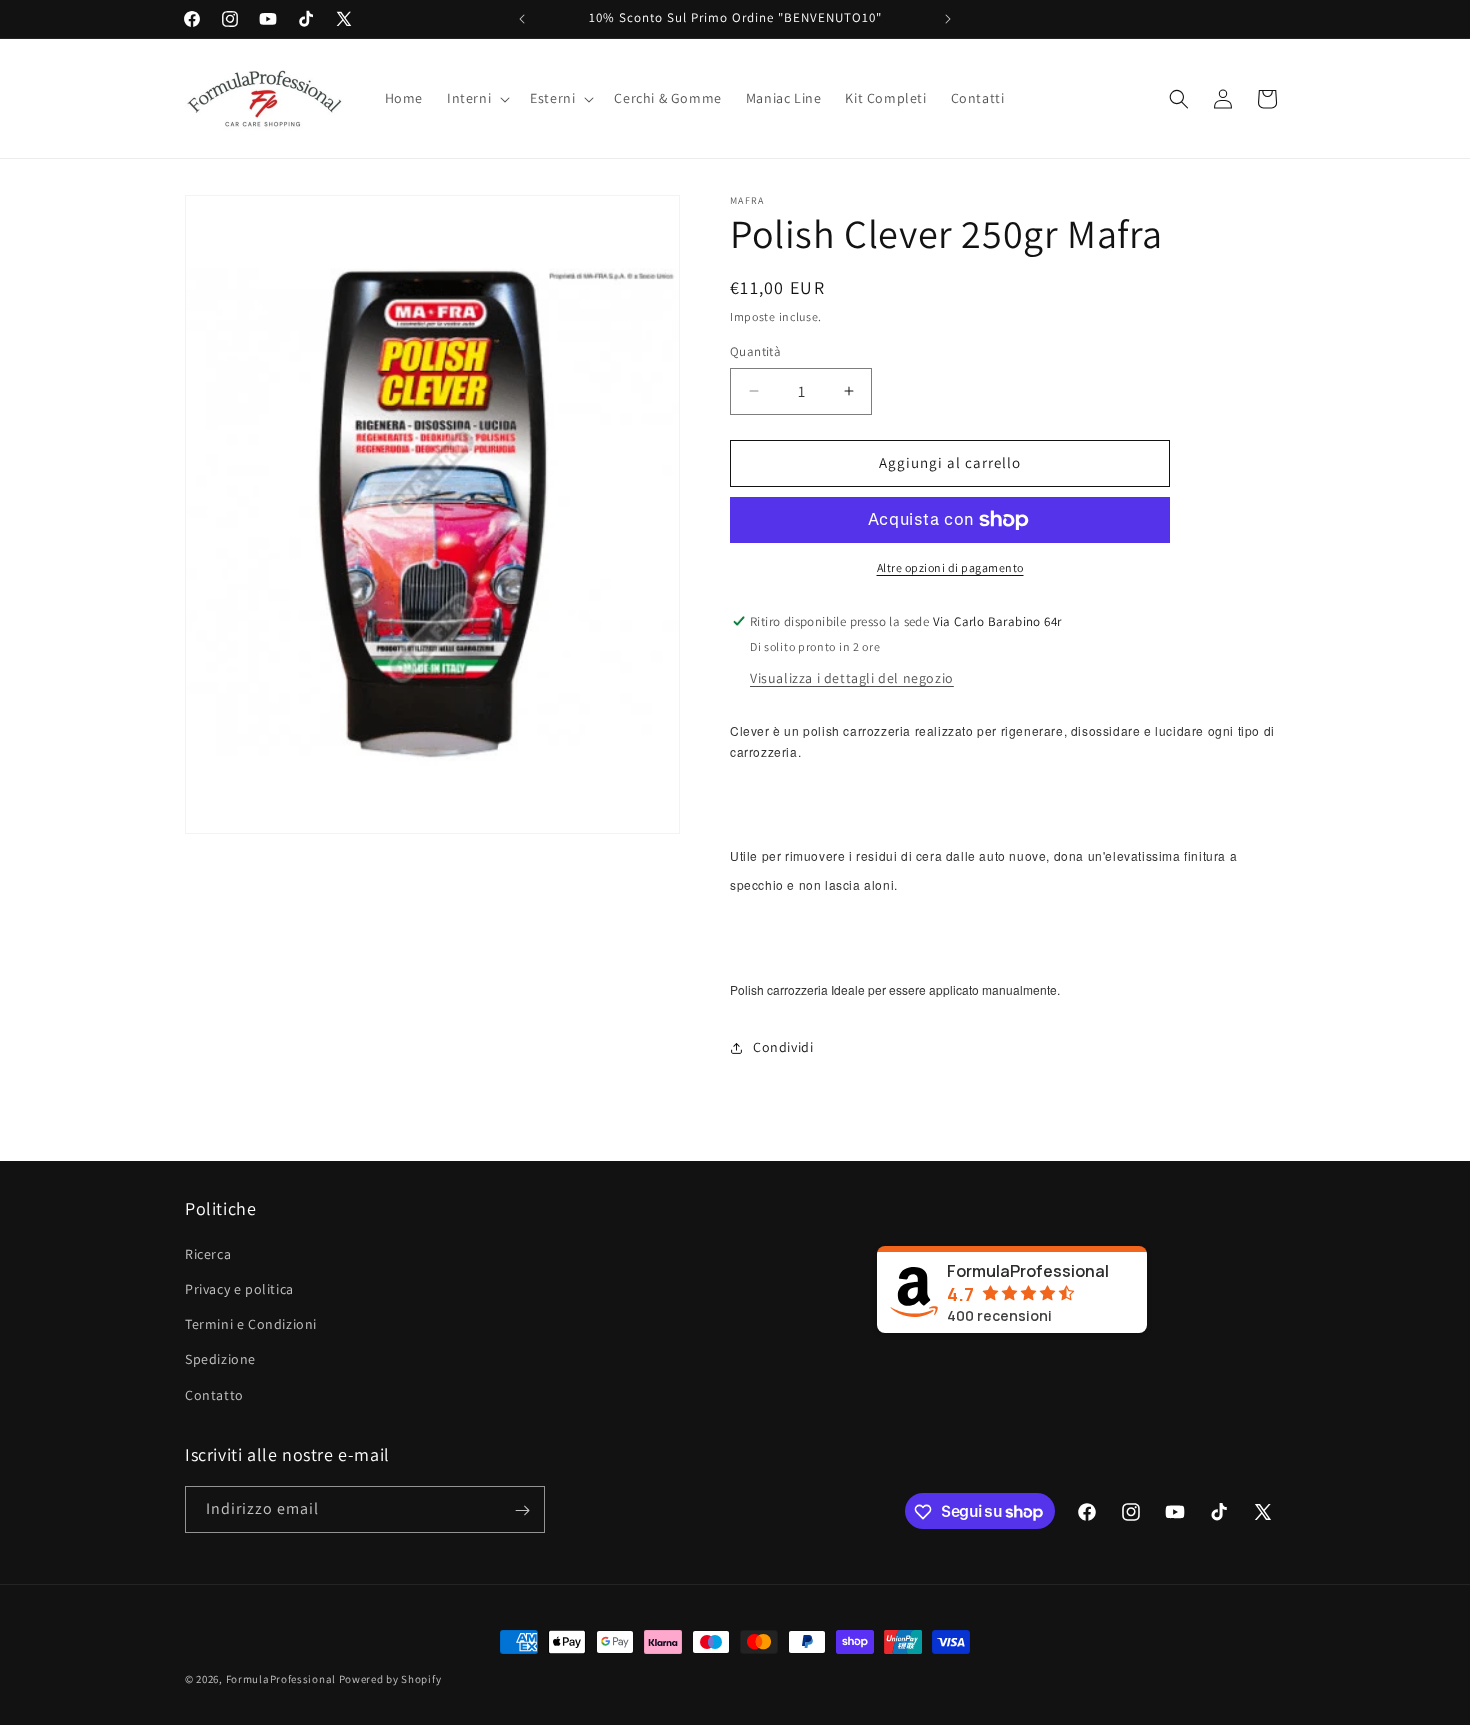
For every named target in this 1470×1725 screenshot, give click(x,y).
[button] (476, 98)
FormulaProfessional (282, 1679)
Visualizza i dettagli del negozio (852, 678)
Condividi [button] (783, 1047)
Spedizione (220, 1360)
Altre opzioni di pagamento (950, 567)
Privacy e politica (239, 1289)
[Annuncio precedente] (522, 19)
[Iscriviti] (522, 1510)
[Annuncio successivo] (948, 19)
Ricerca (208, 1254)
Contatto (214, 1395)
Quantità (755, 351)
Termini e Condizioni (251, 1325)
